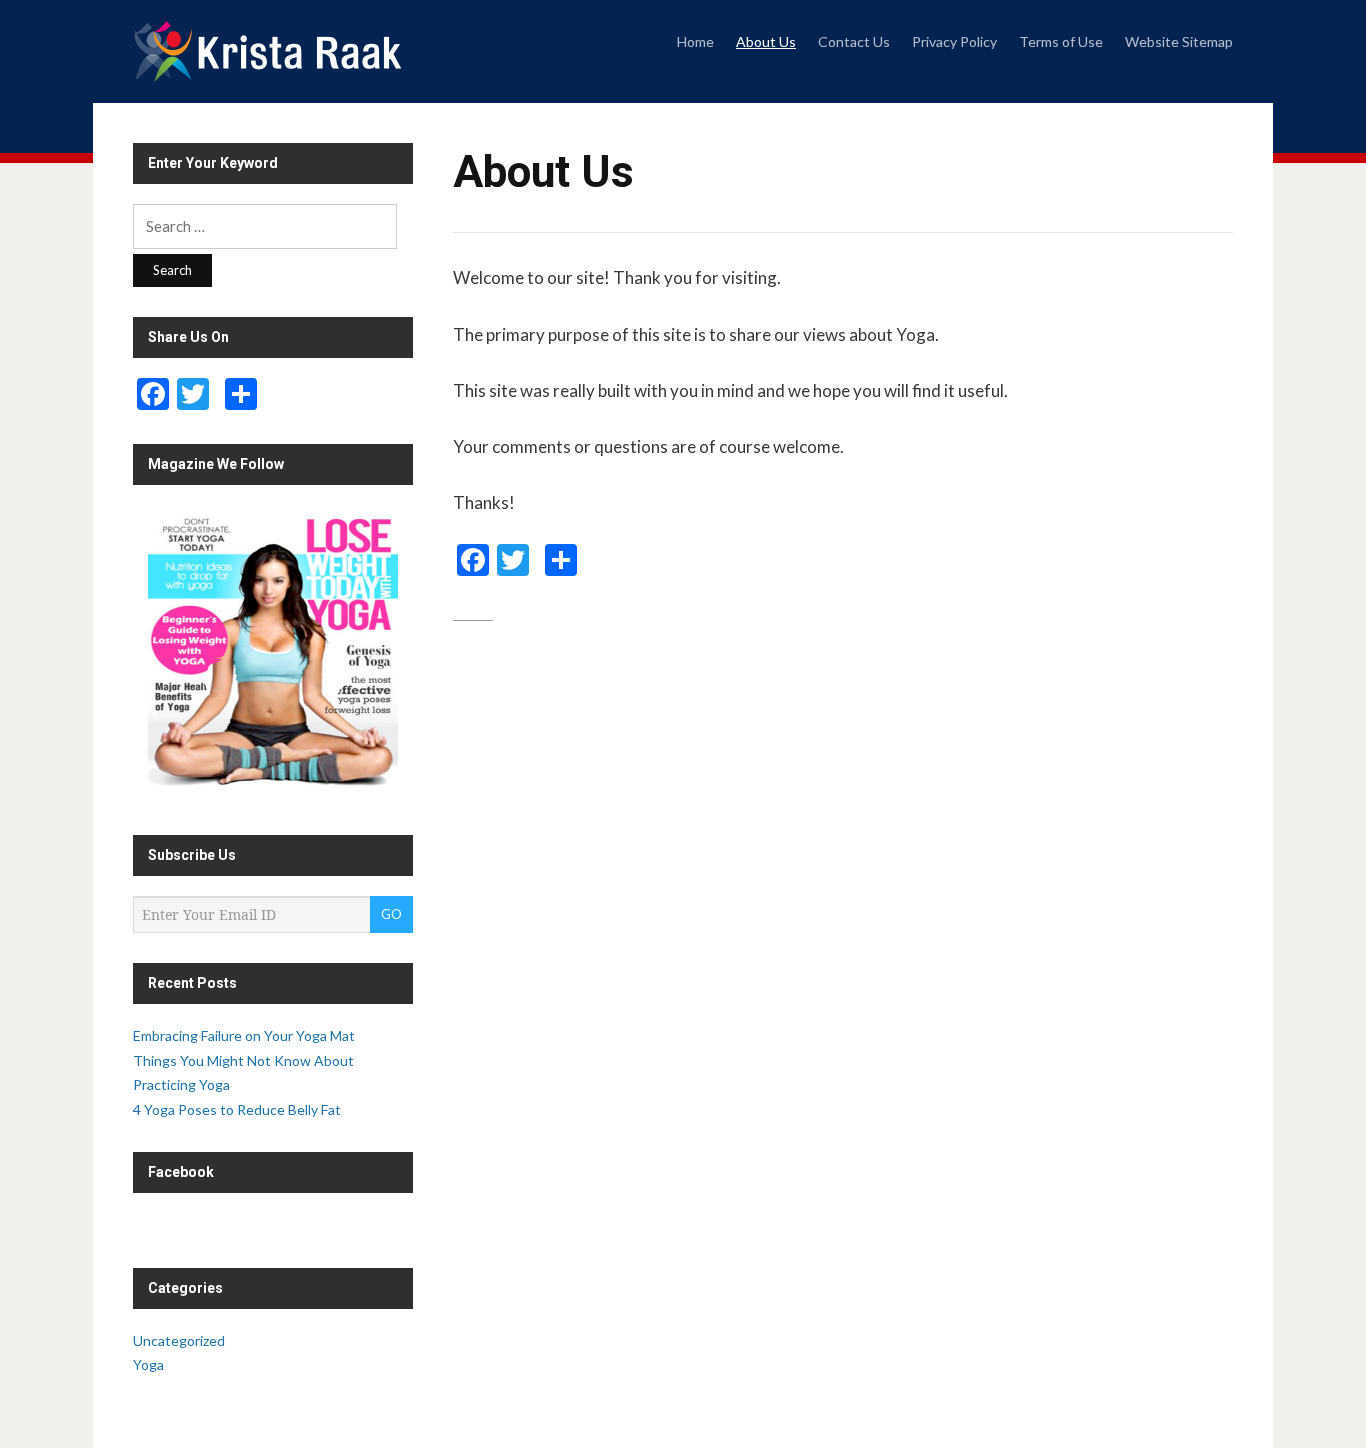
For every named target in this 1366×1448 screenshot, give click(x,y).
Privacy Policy (954, 41)
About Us (766, 41)
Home (695, 41)
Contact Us (854, 41)
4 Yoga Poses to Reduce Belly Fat (237, 1109)
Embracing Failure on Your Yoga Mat (244, 1035)
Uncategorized (179, 1340)
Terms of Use (1061, 41)
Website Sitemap (1179, 41)
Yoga (148, 1364)
